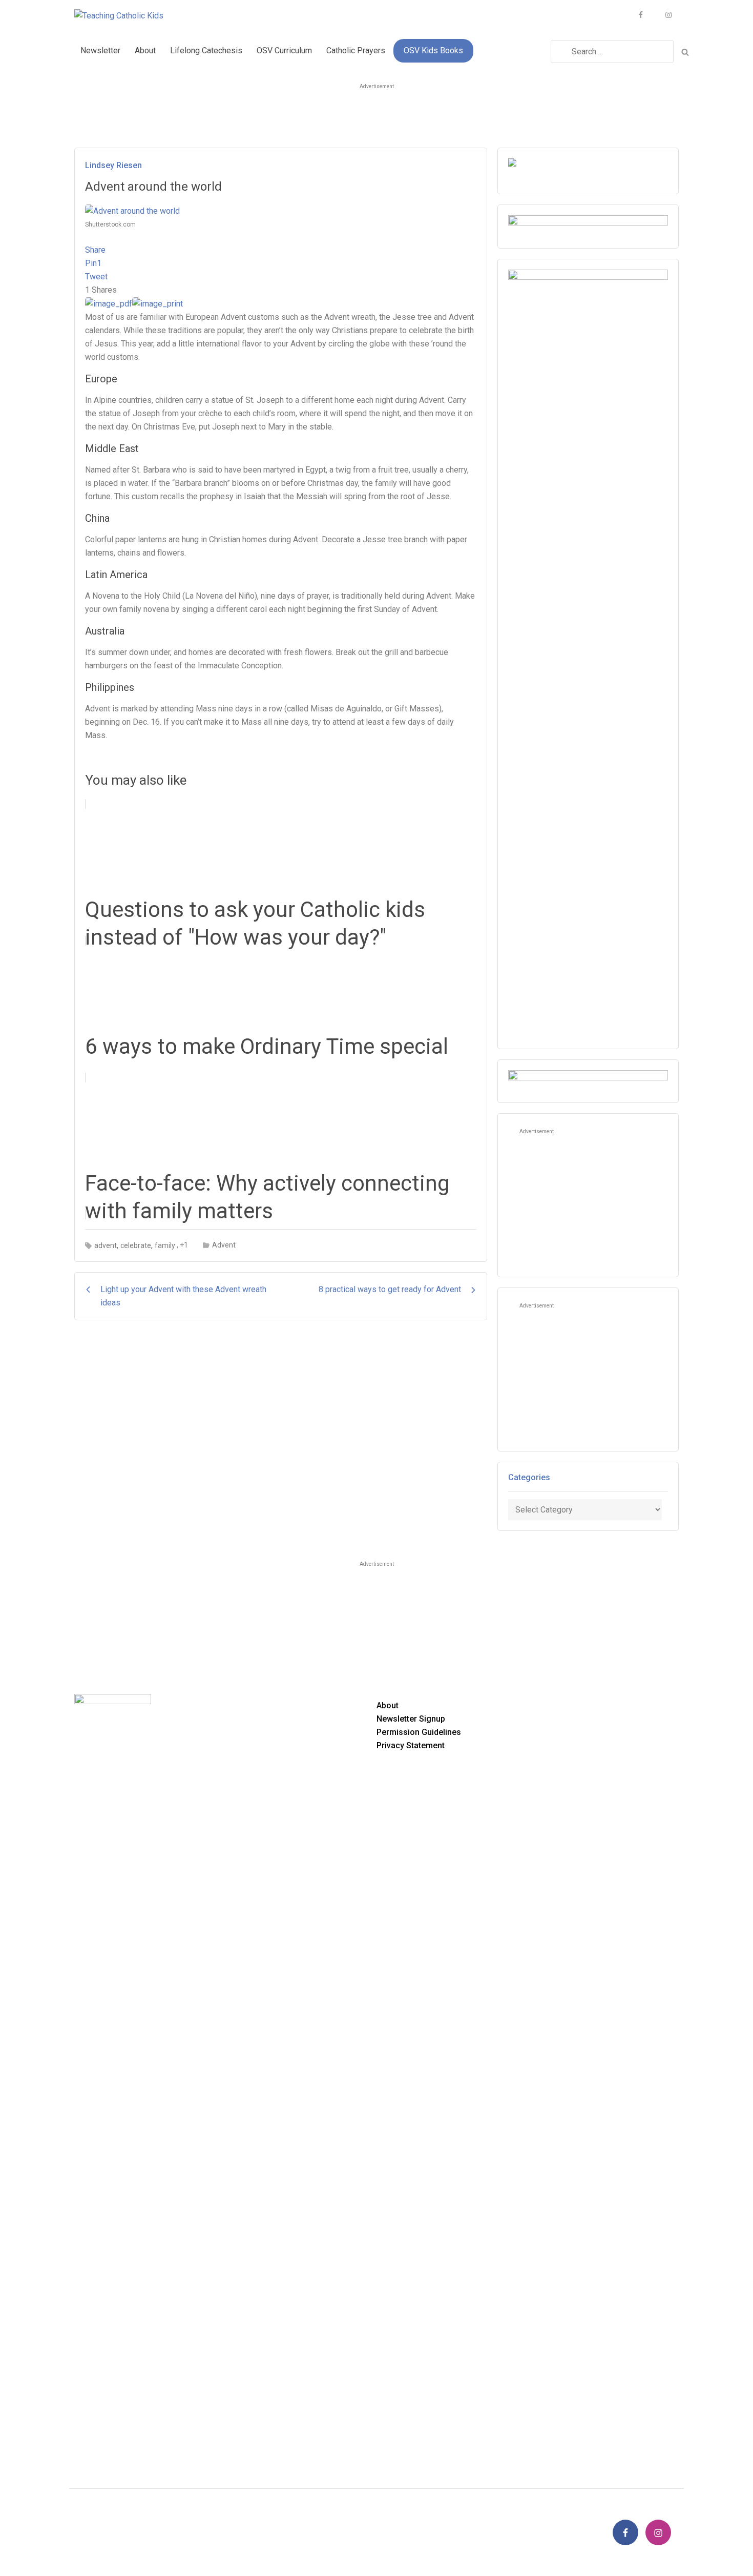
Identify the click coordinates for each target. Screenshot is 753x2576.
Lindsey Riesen (113, 165)
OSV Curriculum (284, 50)
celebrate (136, 1245)
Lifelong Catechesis (206, 50)
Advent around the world (153, 187)
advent (106, 1245)
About (145, 50)
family (165, 1245)
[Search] (685, 51)
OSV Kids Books (433, 50)
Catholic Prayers (356, 50)
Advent (224, 1245)
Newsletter (100, 50)
